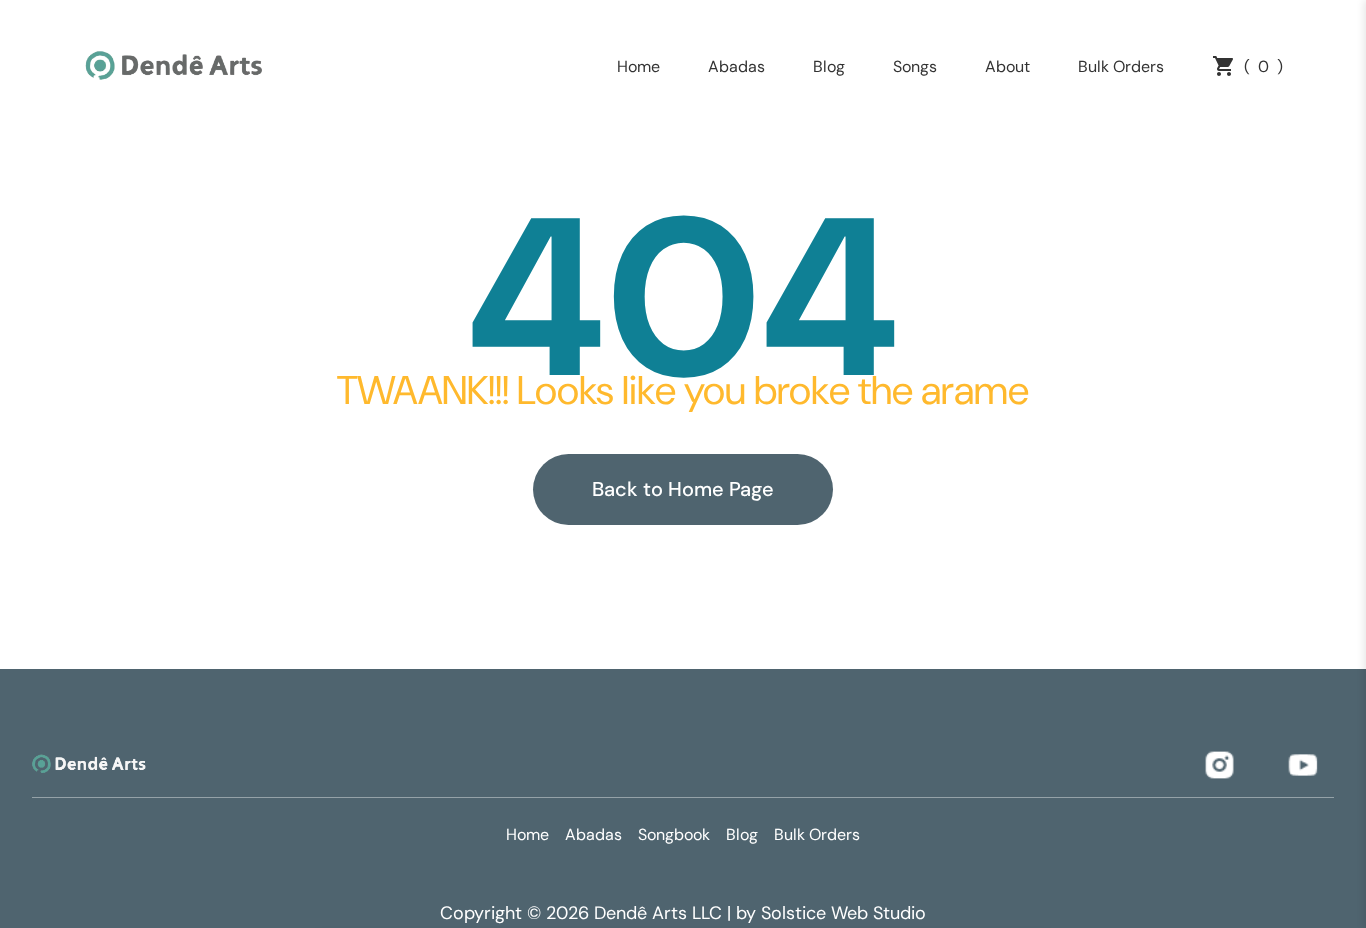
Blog (829, 66)
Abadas (736, 66)
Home (638, 66)
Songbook (674, 834)
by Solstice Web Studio (831, 913)
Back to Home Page (683, 489)
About (1007, 66)
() (1263, 66)
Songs (915, 66)
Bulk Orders (1121, 66)
